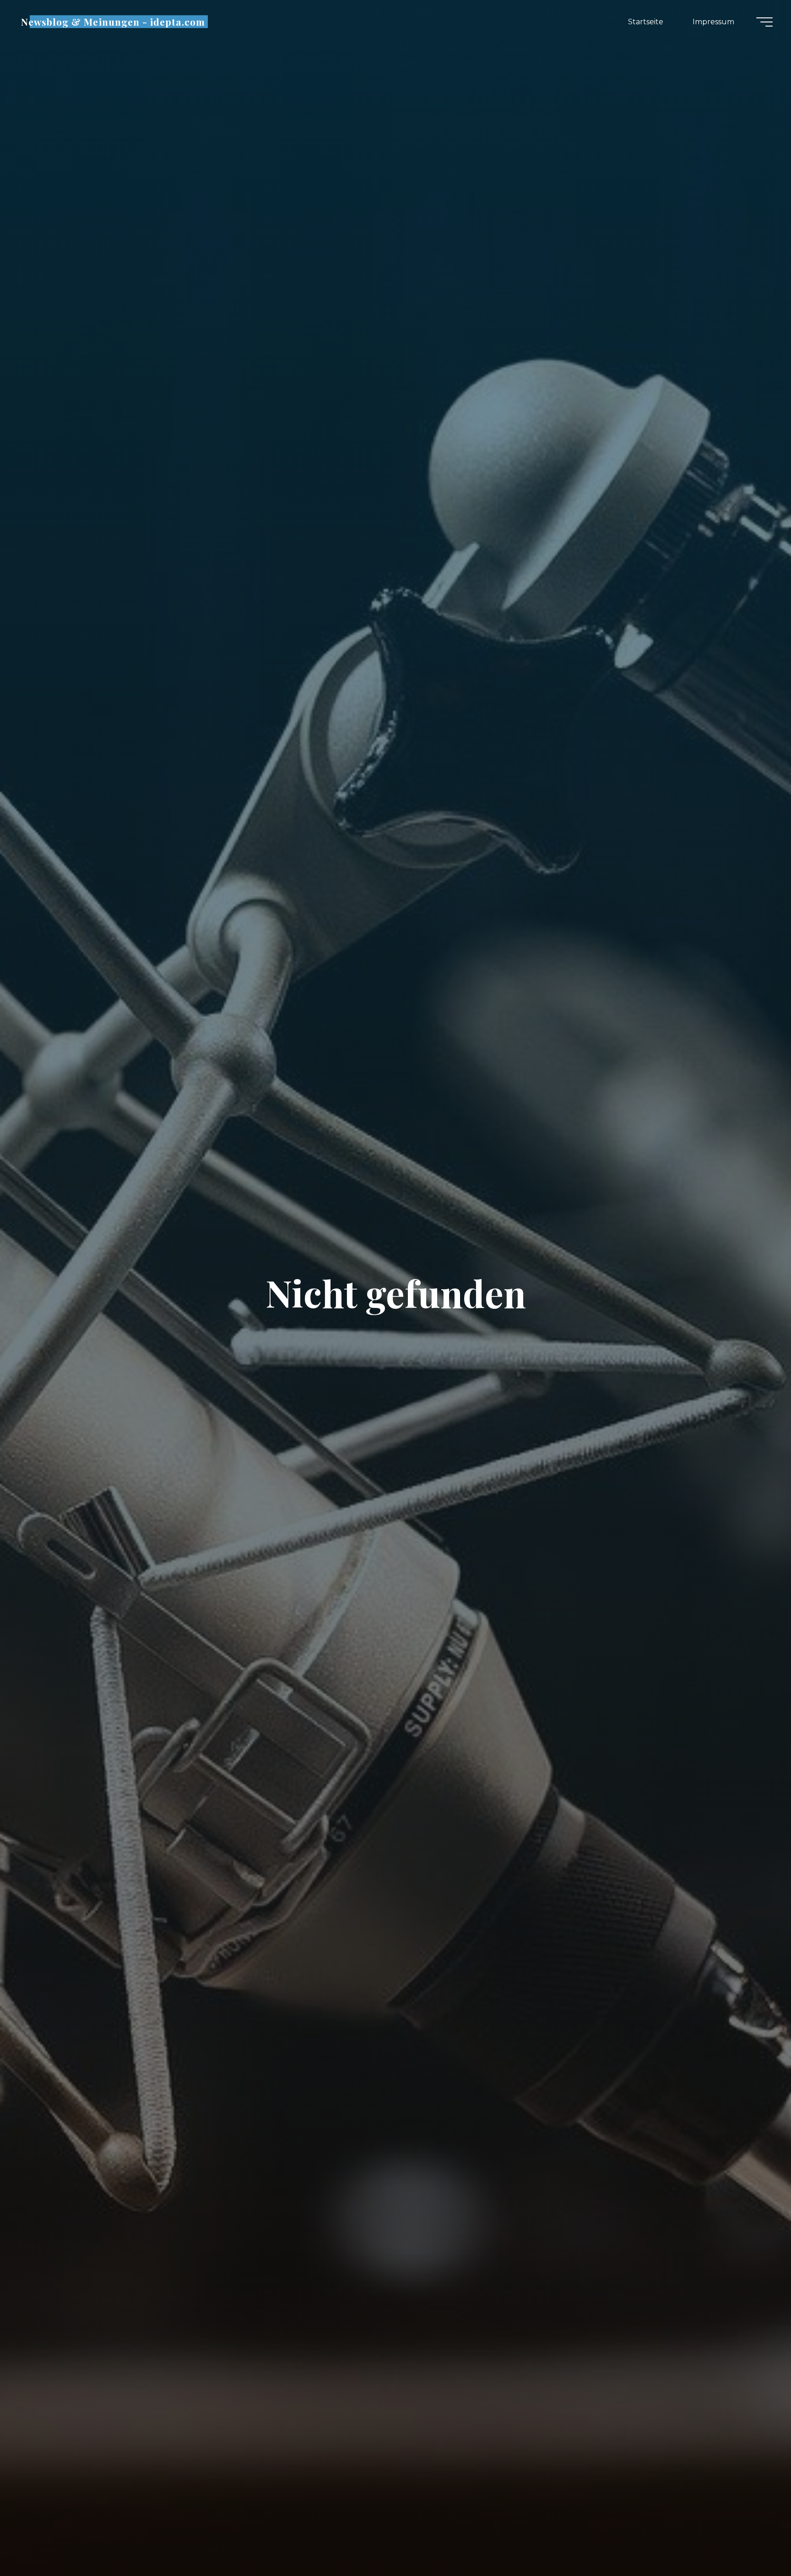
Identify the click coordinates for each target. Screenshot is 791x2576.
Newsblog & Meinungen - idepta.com (113, 22)
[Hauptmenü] (764, 22)
